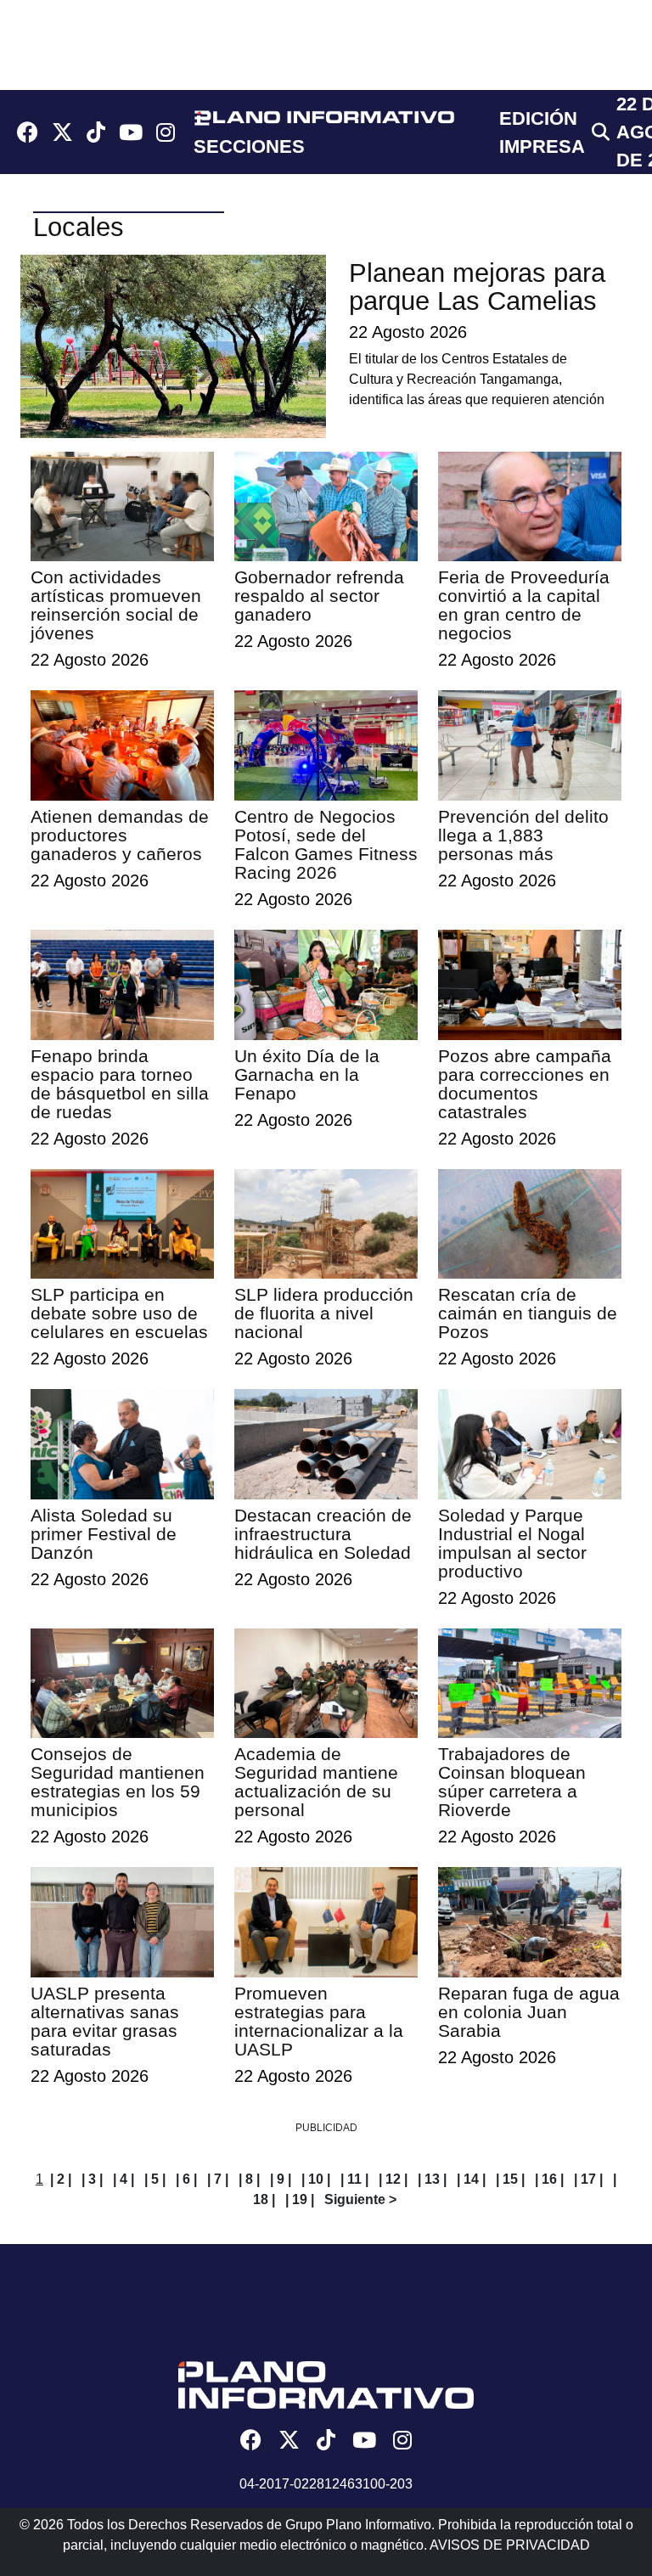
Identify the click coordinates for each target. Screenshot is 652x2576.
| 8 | (249, 2179)
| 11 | (354, 2179)
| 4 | (124, 2179)
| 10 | (316, 2179)
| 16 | (549, 2179)
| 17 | (588, 2179)
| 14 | (471, 2179)
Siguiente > (360, 2199)
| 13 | (432, 2179)
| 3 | (92, 2179)
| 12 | (393, 2179)
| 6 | (186, 2179)
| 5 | (155, 2179)
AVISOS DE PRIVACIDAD (510, 2545)
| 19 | (300, 2199)
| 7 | (218, 2179)
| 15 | (510, 2179)
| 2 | (61, 2179)
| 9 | (281, 2179)
